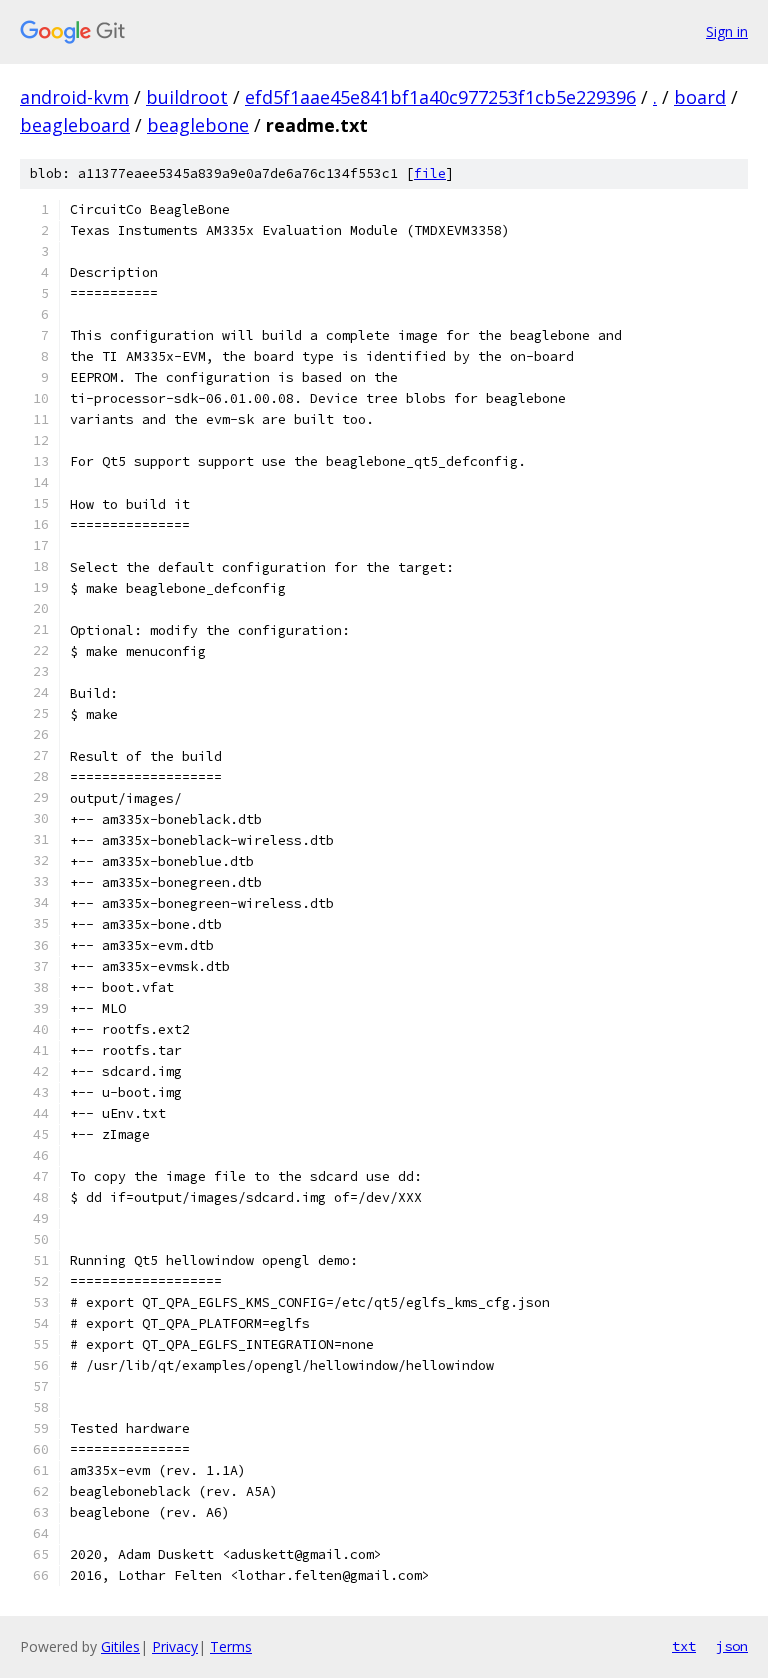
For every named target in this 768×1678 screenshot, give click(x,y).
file (430, 173)
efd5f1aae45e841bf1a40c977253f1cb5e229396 (440, 97)
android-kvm (74, 97)
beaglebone (198, 125)
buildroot (187, 97)
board (700, 97)
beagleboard (75, 125)
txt (684, 1646)
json (732, 1646)
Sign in (727, 31)
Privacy (175, 1646)
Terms (231, 1646)
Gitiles (120, 1646)
